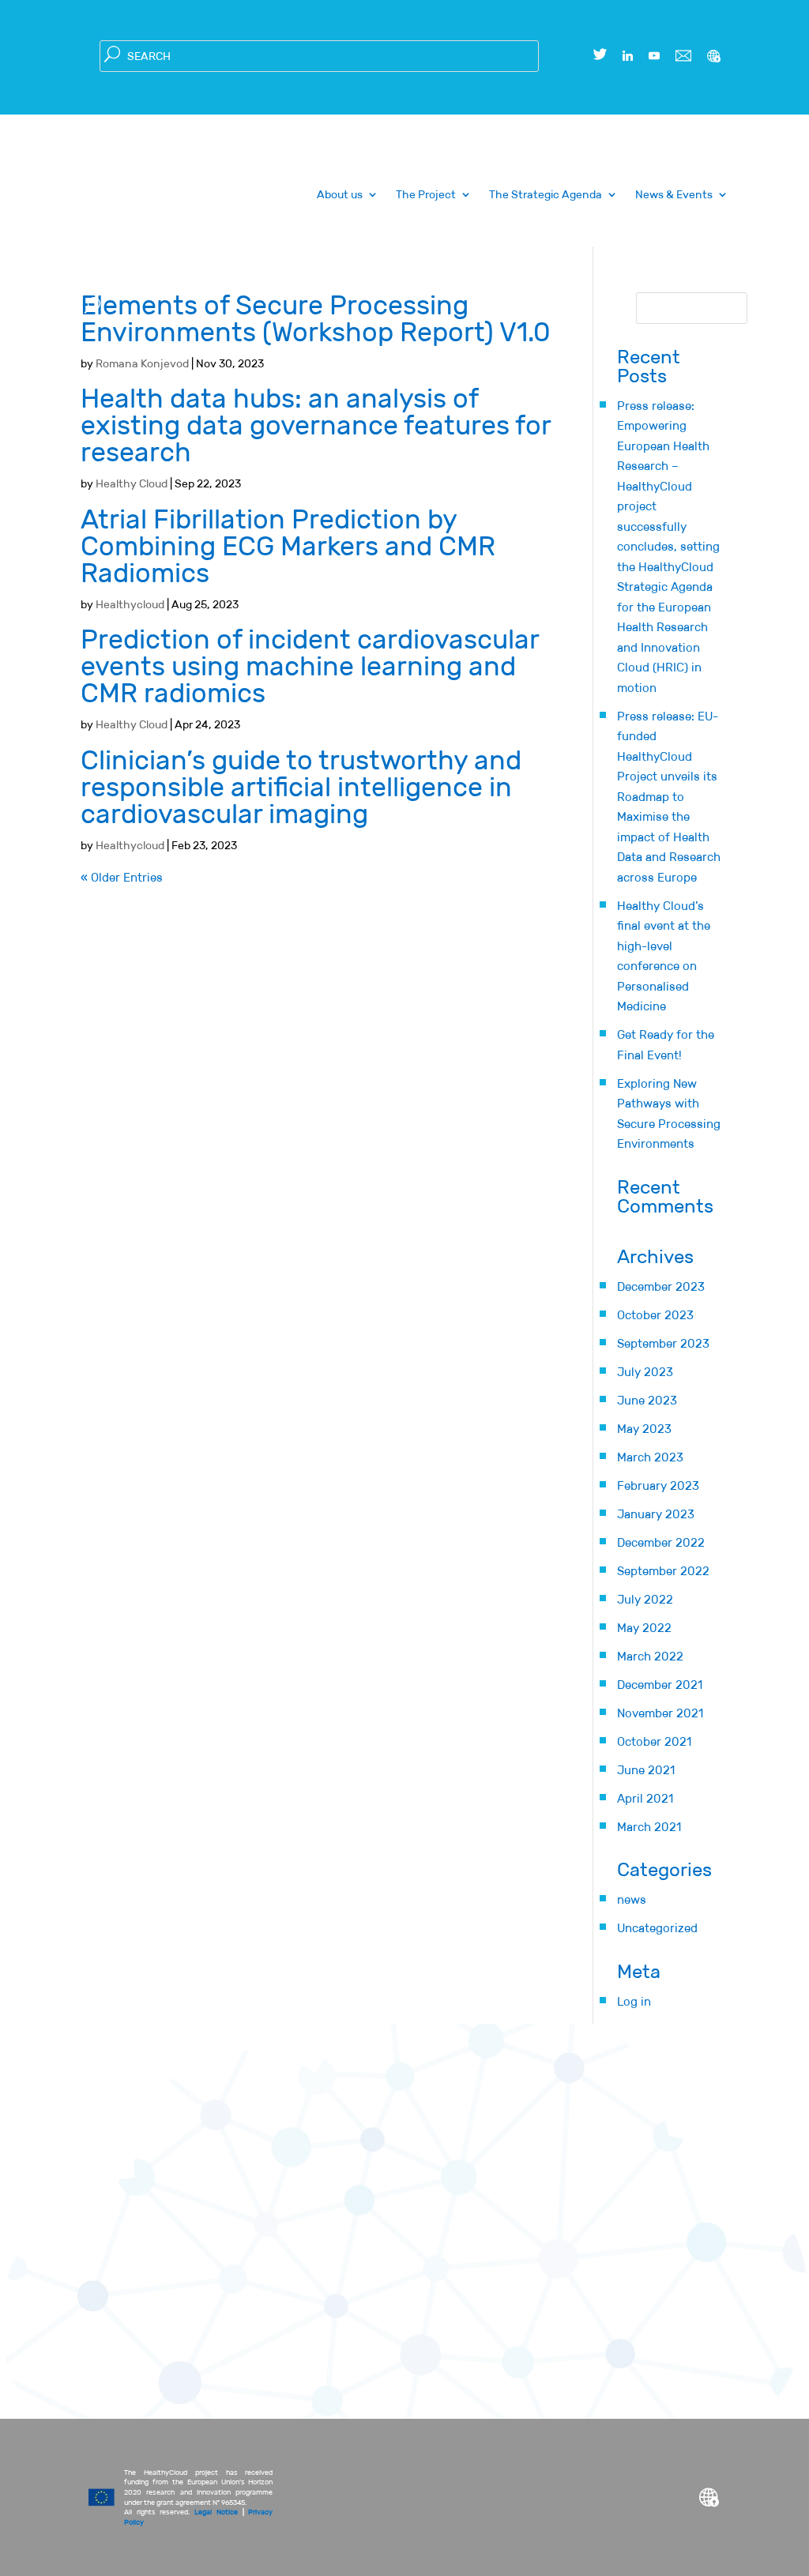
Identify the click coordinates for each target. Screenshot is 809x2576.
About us (340, 195)
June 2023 (647, 1400)
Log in (634, 2001)
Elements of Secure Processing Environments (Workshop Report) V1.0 (316, 319)
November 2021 (660, 1713)
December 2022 (661, 1542)
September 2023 (663, 1343)
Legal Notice (216, 2512)
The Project (426, 195)
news (632, 1899)
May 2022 (644, 1628)
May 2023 (644, 1429)
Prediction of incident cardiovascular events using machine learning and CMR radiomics (310, 666)
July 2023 (645, 1372)
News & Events (674, 195)
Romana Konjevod (142, 363)
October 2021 (654, 1741)
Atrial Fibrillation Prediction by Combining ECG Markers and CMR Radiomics (288, 546)
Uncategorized (657, 1928)
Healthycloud (130, 604)
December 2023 (661, 1286)
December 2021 (660, 1685)
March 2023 (650, 1457)
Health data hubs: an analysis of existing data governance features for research (316, 425)
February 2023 (658, 1485)
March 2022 (650, 1656)
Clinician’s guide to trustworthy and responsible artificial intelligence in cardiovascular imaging (301, 787)
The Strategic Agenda (546, 195)
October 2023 (655, 1315)
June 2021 (646, 1770)
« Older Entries (122, 877)
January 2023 (656, 1514)
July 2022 (645, 1599)
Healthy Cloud (132, 483)
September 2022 (663, 1571)
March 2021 (649, 1827)
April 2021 (645, 1798)
